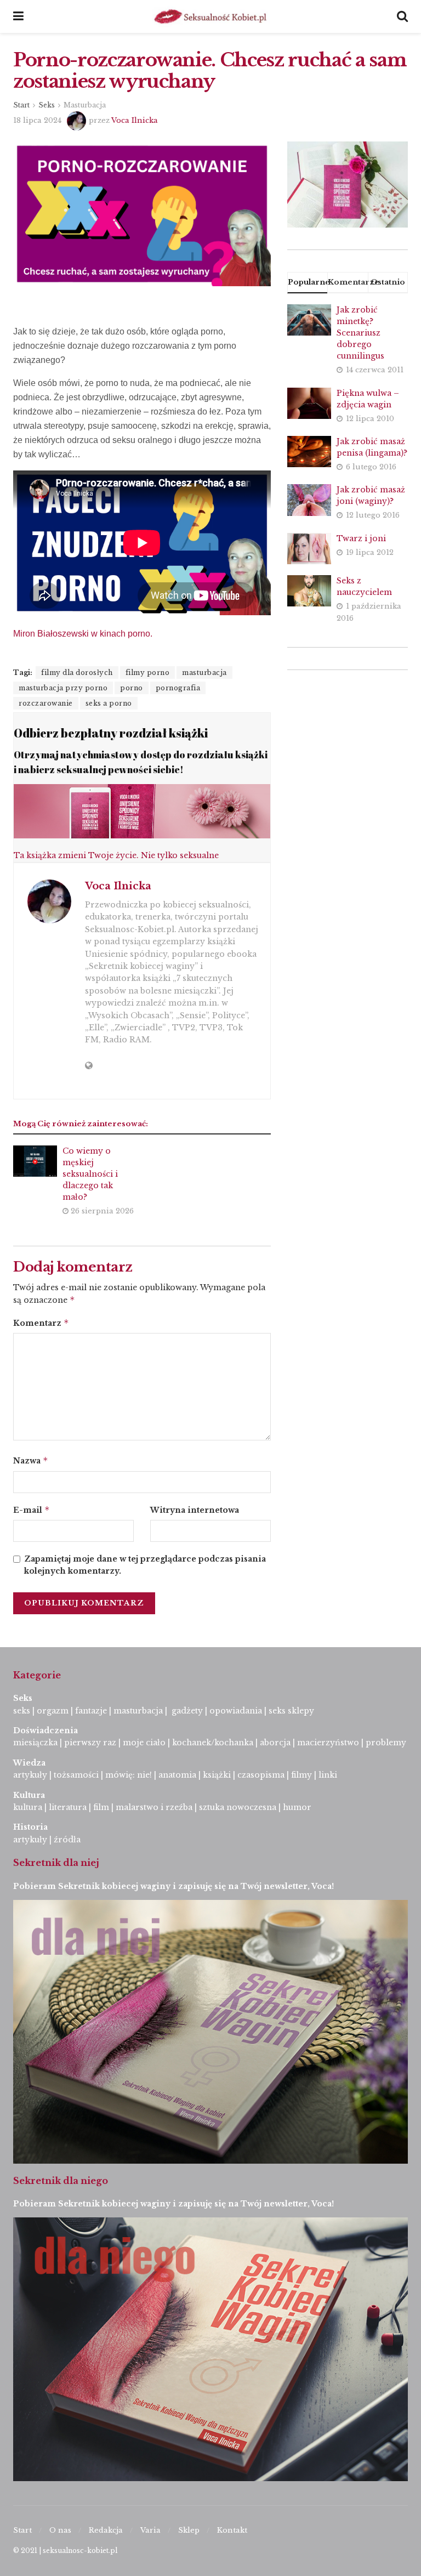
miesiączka (35, 1743)
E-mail (32, 1510)
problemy (386, 1743)
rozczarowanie (46, 703)
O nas (60, 2530)
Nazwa (31, 1460)
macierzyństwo (328, 1743)
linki (328, 1775)
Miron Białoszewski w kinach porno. (83, 634)
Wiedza (29, 1763)
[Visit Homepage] (210, 16)
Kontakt (232, 2530)
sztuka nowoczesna (238, 1807)
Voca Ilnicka (135, 120)
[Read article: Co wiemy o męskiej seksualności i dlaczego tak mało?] (35, 1161)
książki (217, 1775)
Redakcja (106, 2530)
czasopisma (261, 1775)
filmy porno (148, 673)
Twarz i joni (361, 538)
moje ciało (144, 1743)
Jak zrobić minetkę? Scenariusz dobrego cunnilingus (360, 333)
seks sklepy (291, 1711)
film (101, 1807)
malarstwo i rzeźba (154, 1807)
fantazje (91, 1711)
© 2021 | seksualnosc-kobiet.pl (65, 2551)
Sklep (189, 2530)
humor (297, 1807)
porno (132, 688)
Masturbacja (85, 105)
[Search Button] (402, 16)
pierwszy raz (90, 1743)
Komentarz (41, 1323)
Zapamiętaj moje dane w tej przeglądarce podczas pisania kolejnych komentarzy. (145, 1565)
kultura (28, 1807)
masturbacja (204, 673)
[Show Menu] (18, 16)
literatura (68, 1807)
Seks (47, 105)
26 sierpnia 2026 (101, 1211)
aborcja (275, 1743)
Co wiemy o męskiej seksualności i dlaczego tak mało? (90, 1174)
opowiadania (236, 1711)
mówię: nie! (127, 1775)
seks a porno (109, 703)
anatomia (177, 1775)
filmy (301, 1775)
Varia (150, 2530)
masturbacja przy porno (63, 688)
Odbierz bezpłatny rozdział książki (111, 733)
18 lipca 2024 (37, 120)
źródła (66, 1840)
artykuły (30, 1775)
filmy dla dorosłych (77, 673)
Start (21, 105)
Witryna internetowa (195, 1510)
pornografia (178, 688)
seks (22, 1711)
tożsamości (76, 1775)
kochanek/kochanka (213, 1743)
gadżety (187, 1711)
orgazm (53, 1711)
